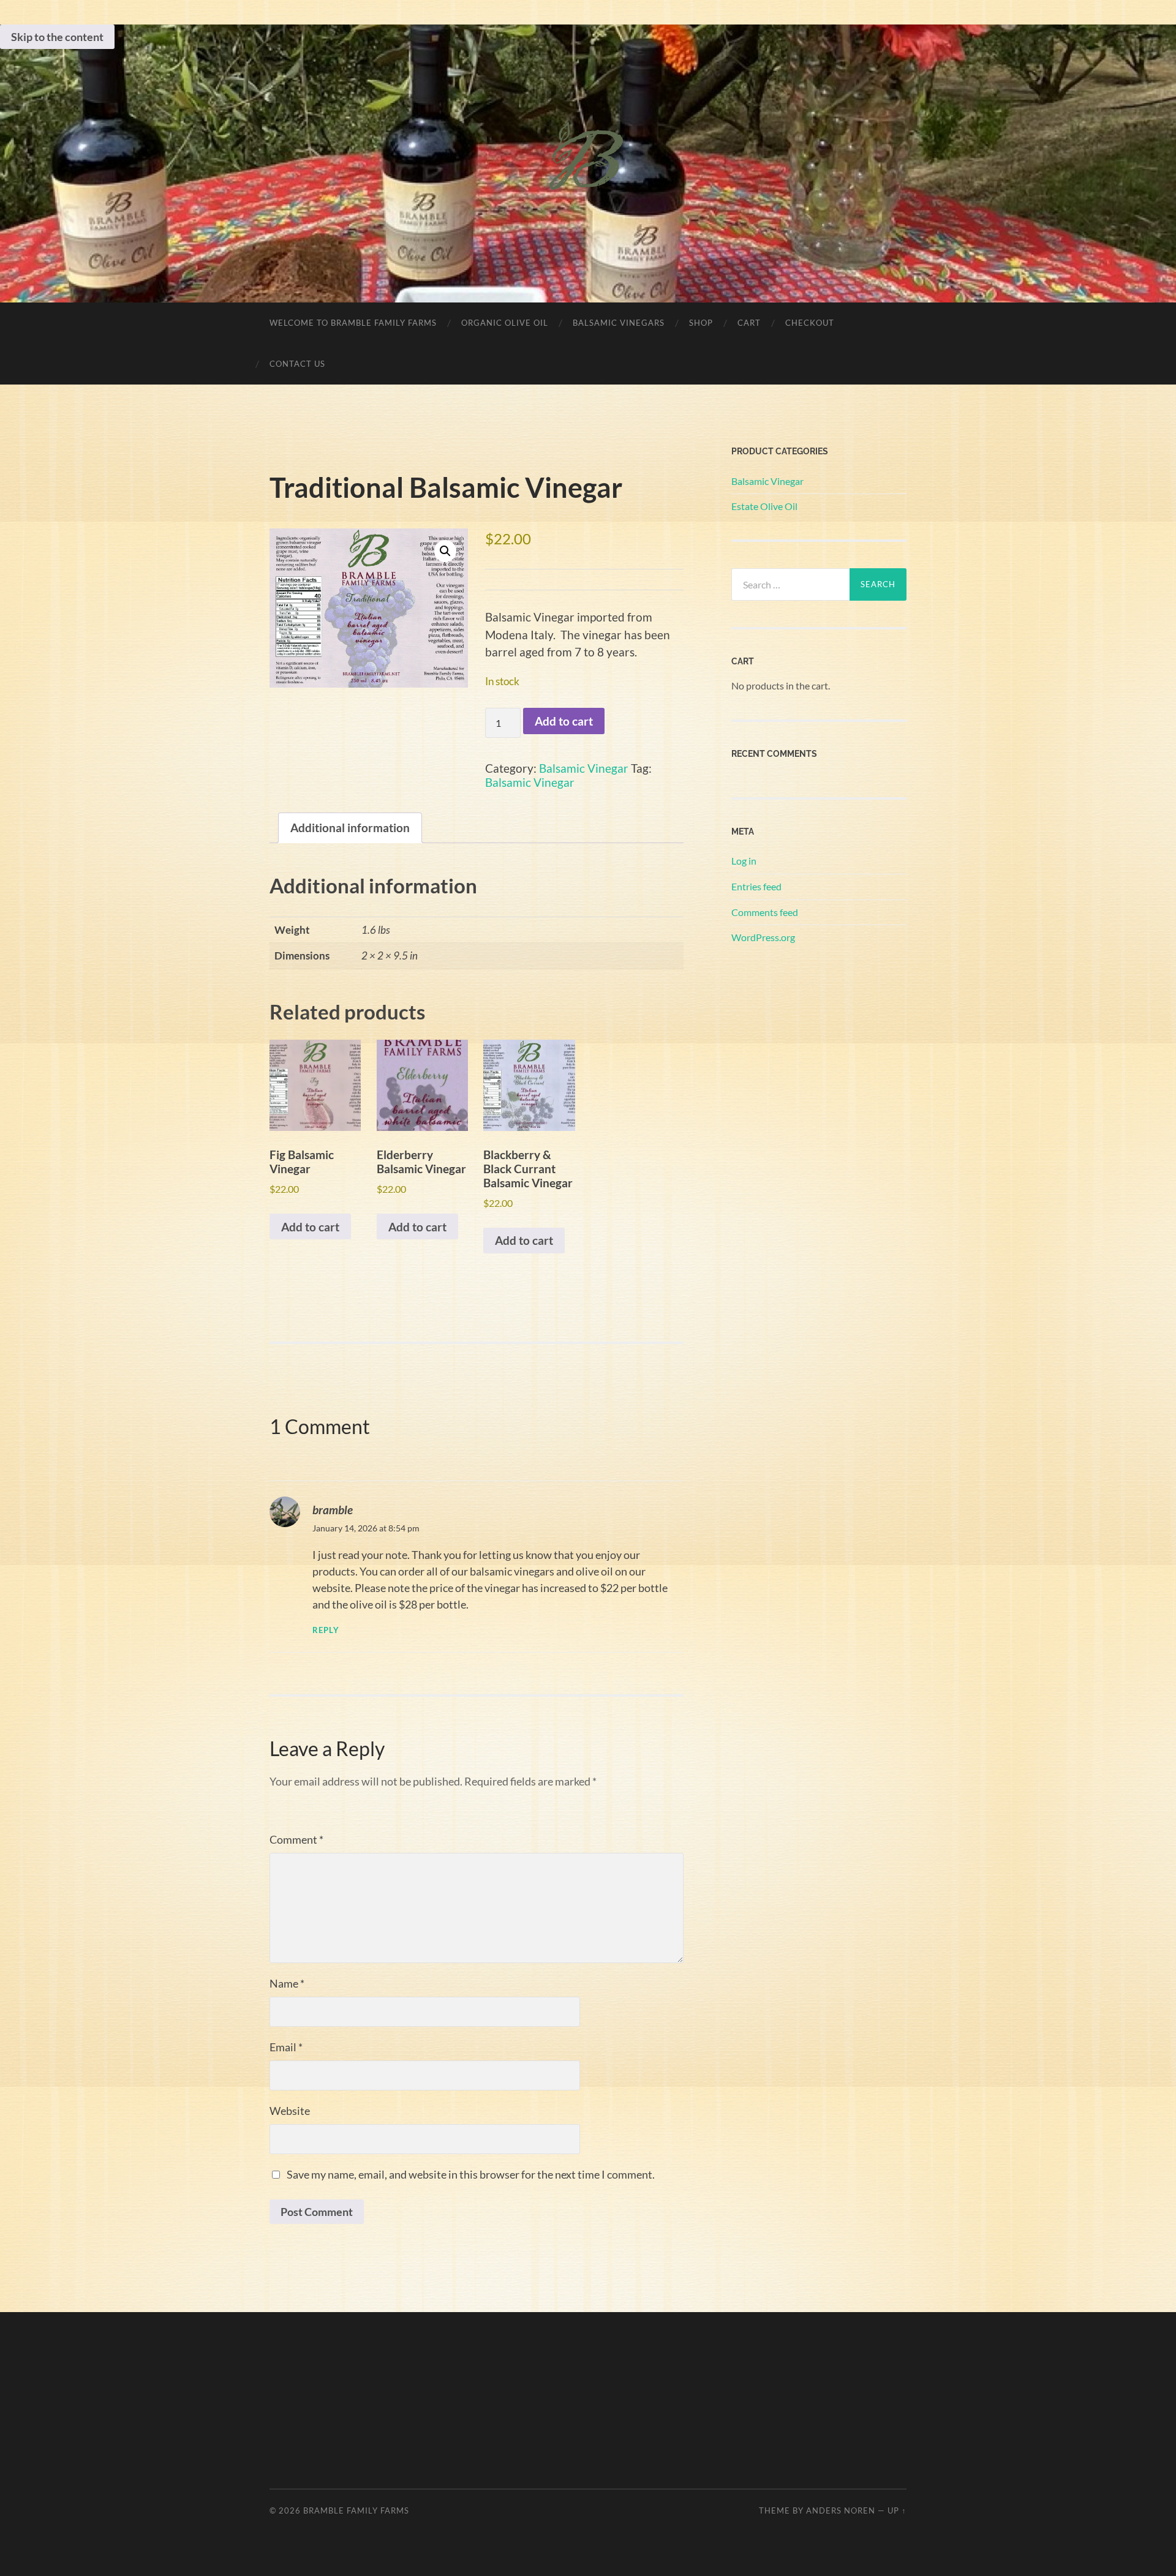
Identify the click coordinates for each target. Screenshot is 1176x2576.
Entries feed (756, 886)
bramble (333, 1510)
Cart (749, 323)
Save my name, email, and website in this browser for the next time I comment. (471, 2174)
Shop (701, 323)
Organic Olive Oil (505, 323)
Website (290, 2111)
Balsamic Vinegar (584, 768)
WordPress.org (763, 937)
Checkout (810, 323)
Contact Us (297, 364)
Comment (296, 1839)
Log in (744, 861)
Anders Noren (841, 2510)
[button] (445, 551)
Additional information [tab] (350, 828)
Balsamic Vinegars (619, 323)
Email (286, 2047)
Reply (326, 1630)
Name (287, 1983)
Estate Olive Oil (764, 506)
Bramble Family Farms (356, 2510)
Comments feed (765, 912)
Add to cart (564, 721)
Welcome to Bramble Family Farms (353, 323)
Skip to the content (57, 37)
